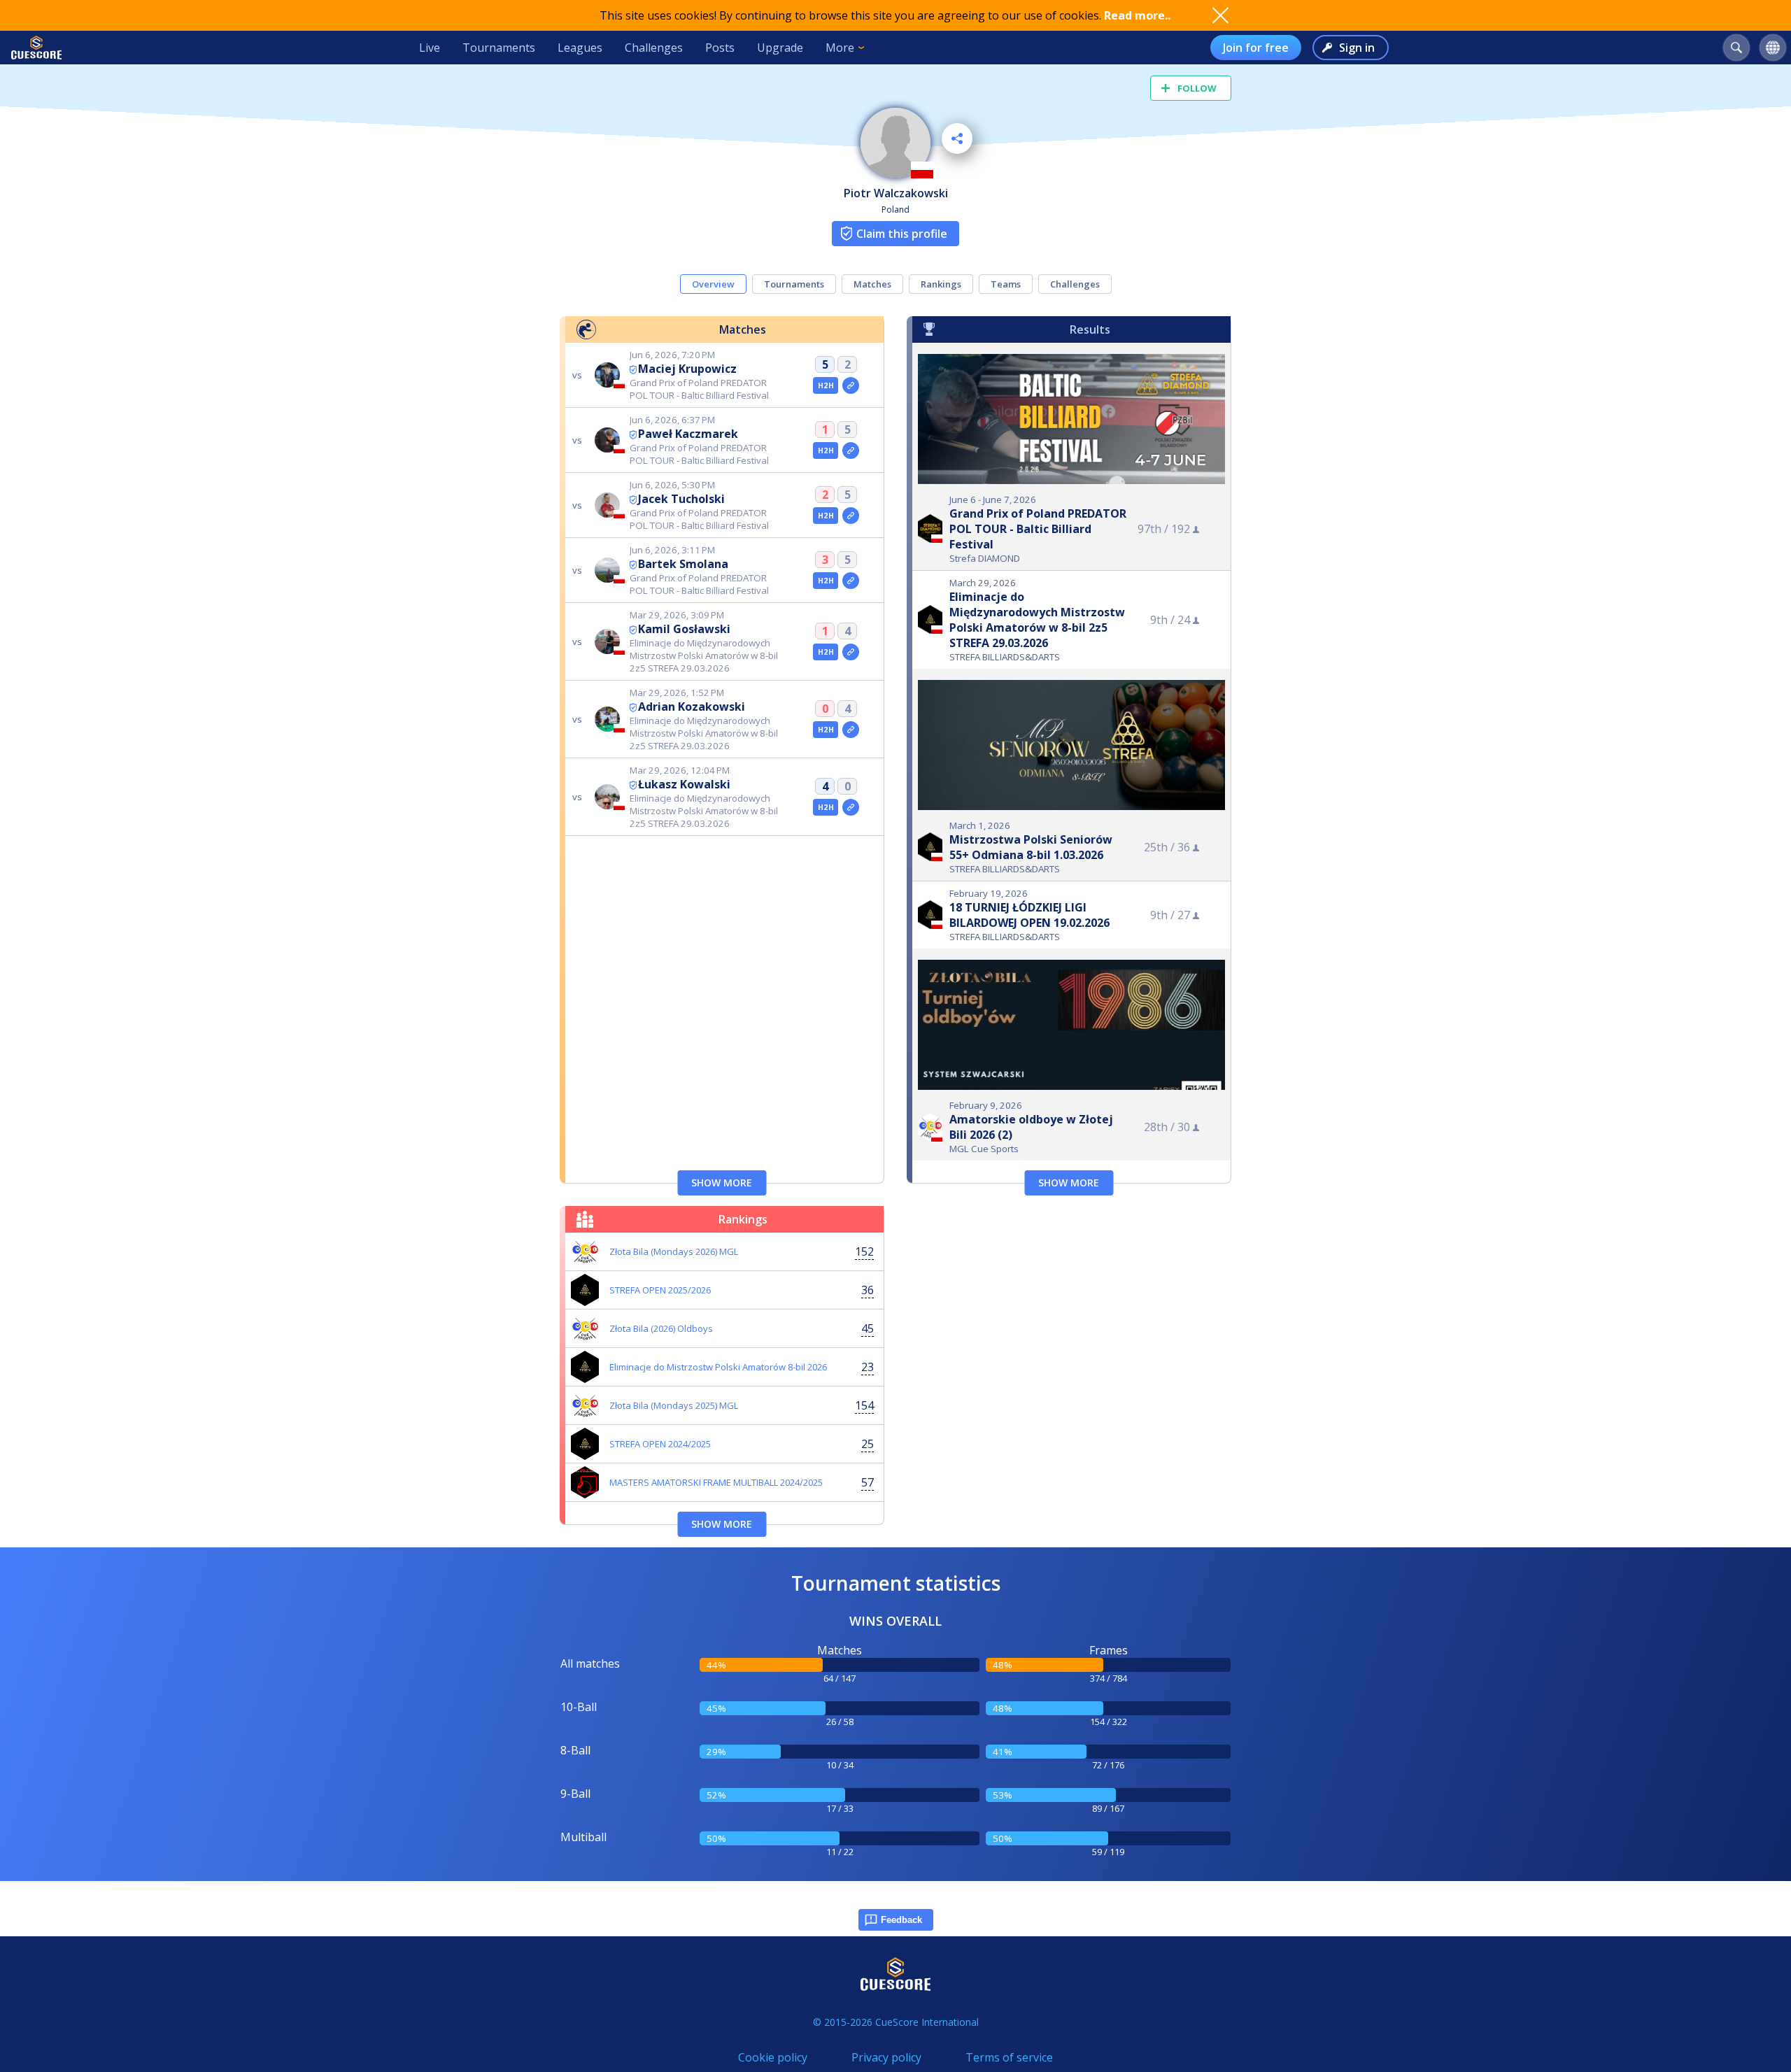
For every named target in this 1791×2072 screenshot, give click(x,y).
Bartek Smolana (683, 564)
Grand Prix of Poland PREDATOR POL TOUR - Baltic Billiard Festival (1038, 529)
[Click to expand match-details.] (851, 385)
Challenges (654, 48)
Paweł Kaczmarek (688, 434)
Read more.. (1137, 15)
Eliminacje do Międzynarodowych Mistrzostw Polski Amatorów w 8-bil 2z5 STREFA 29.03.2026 (1037, 620)
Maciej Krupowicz (687, 369)
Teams (1006, 284)
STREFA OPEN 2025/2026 (660, 1290)
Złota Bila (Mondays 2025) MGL (674, 1405)
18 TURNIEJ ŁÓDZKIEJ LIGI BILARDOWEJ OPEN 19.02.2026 (1029, 915)
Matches (872, 284)
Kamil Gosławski (684, 629)
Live (430, 48)
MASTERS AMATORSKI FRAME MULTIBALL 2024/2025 (716, 1482)
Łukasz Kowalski (684, 784)
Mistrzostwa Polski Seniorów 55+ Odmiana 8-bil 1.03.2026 (1031, 847)
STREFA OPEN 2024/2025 (660, 1444)
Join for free (1256, 48)
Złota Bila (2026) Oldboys (661, 1328)
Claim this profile (902, 234)
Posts (720, 48)
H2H (826, 385)
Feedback (901, 1920)
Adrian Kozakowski (692, 707)
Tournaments (499, 48)
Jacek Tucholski (681, 499)
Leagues (580, 48)
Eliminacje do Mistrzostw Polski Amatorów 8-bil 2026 (718, 1367)
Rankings (941, 284)
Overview (713, 284)
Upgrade (780, 48)
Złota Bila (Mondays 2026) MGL (674, 1251)
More (840, 48)
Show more (722, 1183)
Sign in (1357, 48)
